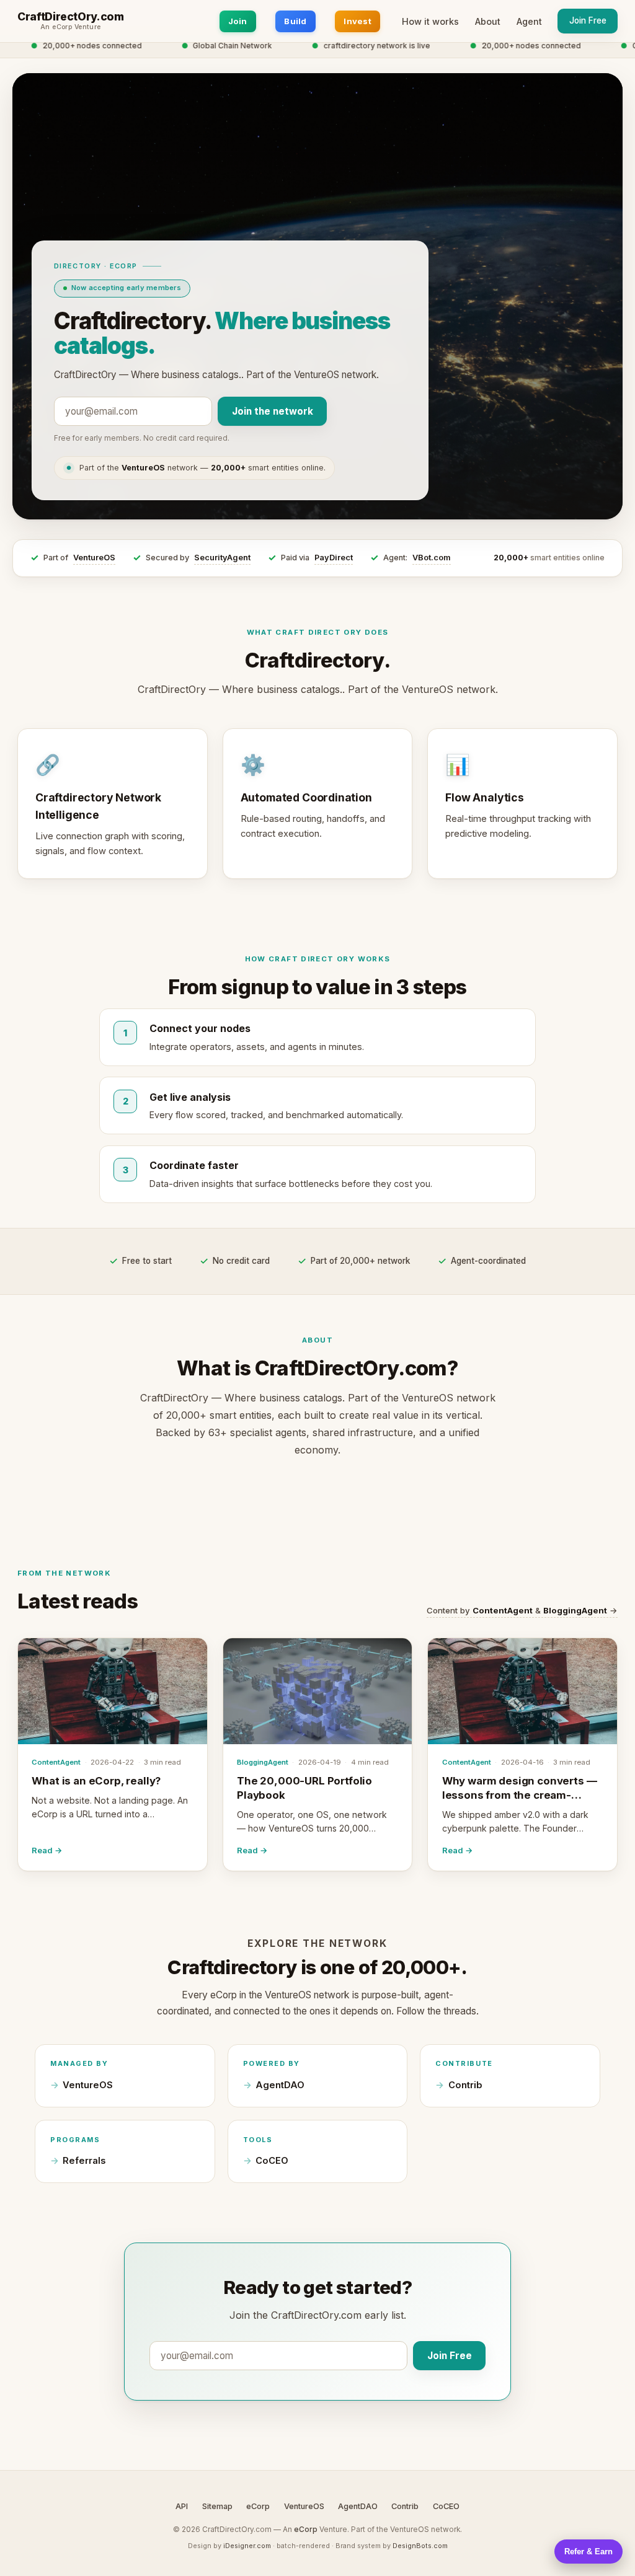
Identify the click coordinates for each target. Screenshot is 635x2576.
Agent (529, 21)
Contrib (465, 2085)
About (488, 21)
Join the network (273, 411)
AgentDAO (280, 2085)
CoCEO (272, 2161)
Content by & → (522, 1610)
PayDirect (334, 558)
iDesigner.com (247, 2546)
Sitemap (217, 2506)
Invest (357, 21)
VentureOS (94, 558)
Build (295, 21)
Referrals (84, 2161)
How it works (430, 21)
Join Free (588, 20)
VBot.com (432, 558)
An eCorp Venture (71, 27)
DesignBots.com (420, 2546)
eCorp (258, 2506)
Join (238, 21)
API (182, 2506)
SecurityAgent (222, 558)
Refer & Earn (588, 2552)
